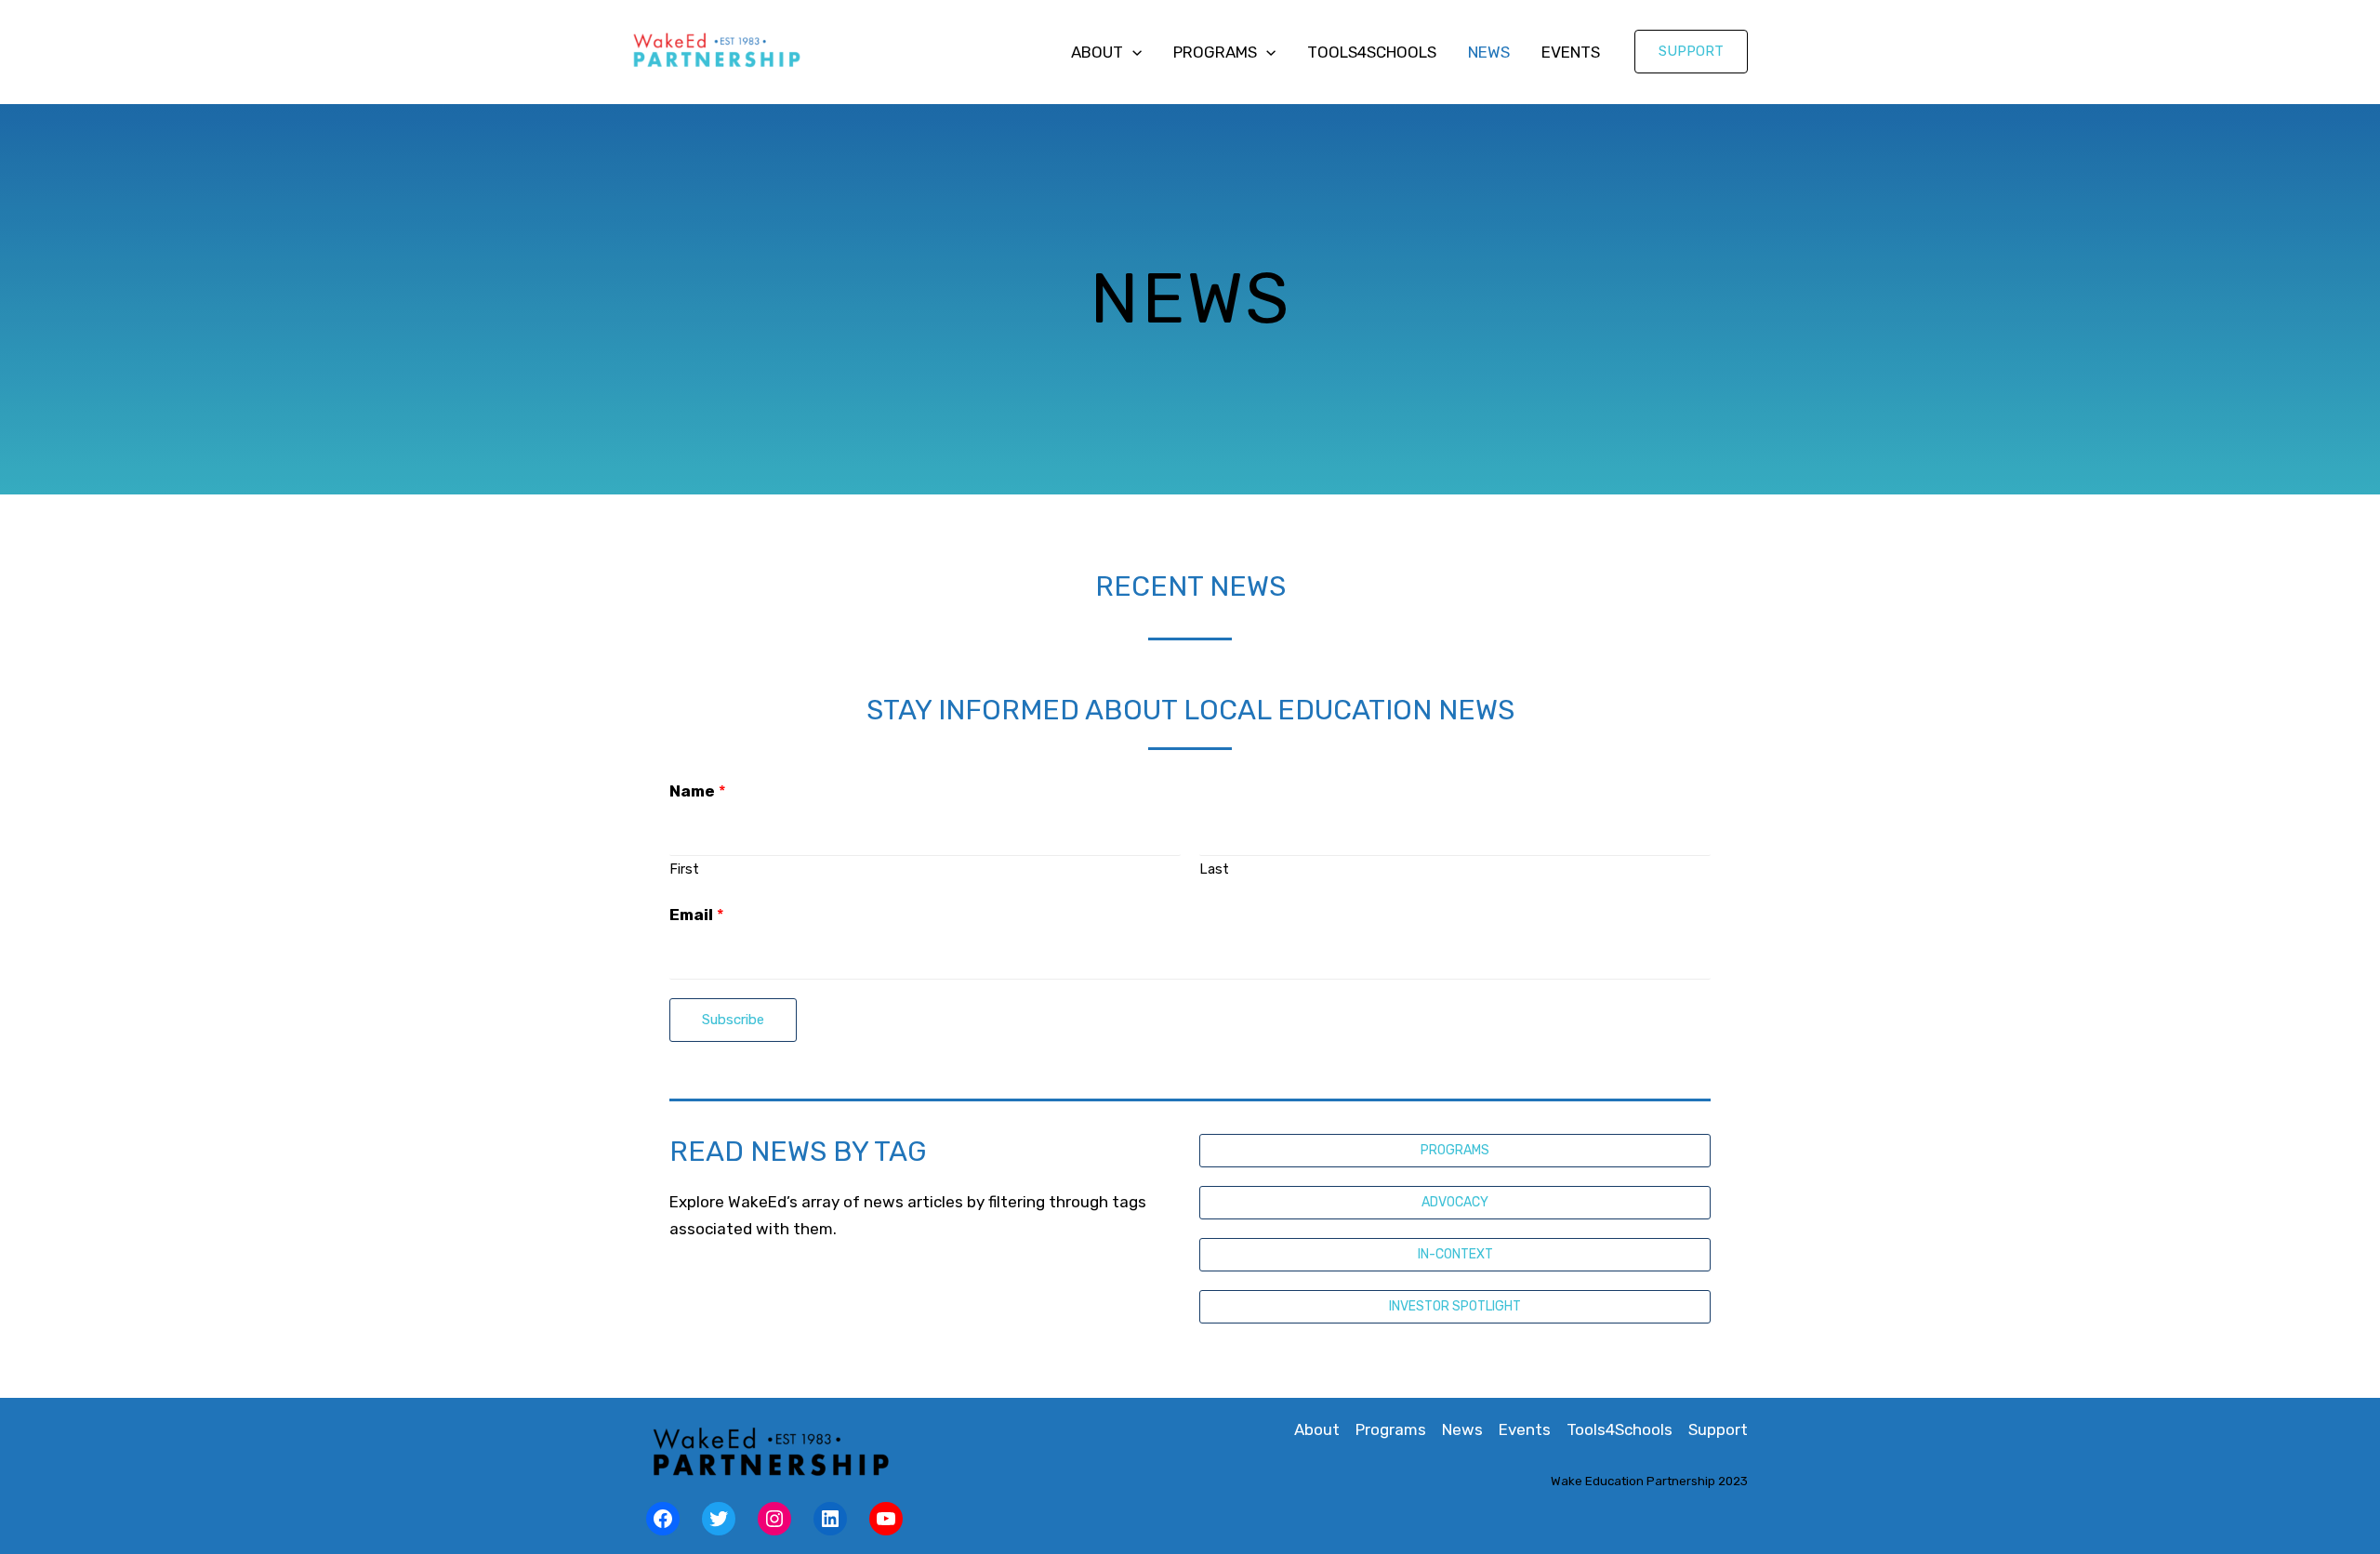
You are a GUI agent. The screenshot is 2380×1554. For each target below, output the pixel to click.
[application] (1132, 52)
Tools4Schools (1372, 52)
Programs (1215, 52)
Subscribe (733, 1020)
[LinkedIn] (830, 1519)
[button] (1455, 1151)
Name (698, 791)
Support (1718, 1429)
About (1097, 52)
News (1489, 52)
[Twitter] (719, 1519)
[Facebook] (663, 1519)
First (684, 869)
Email (697, 915)
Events (1571, 52)
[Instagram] (774, 1519)
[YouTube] (886, 1519)
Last (1214, 869)
